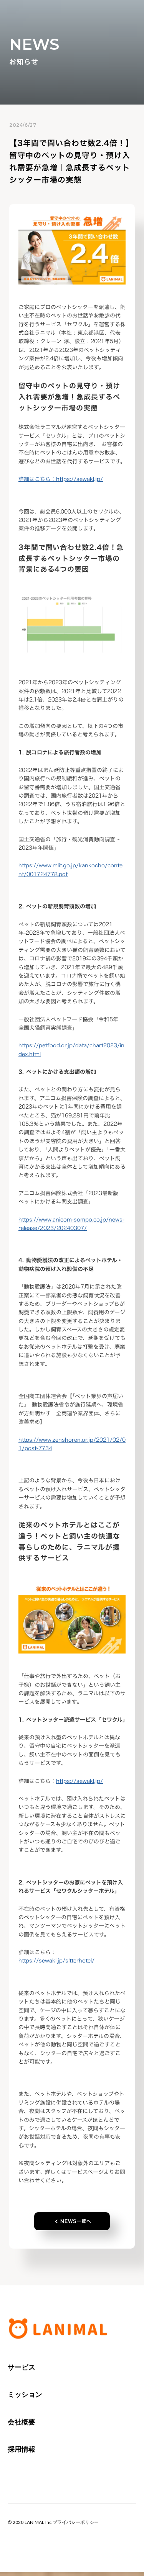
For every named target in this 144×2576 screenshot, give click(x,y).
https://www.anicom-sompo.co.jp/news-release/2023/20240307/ (71, 1224)
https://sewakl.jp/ (61, 479)
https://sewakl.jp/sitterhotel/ (56, 1960)
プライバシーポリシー (76, 2522)
